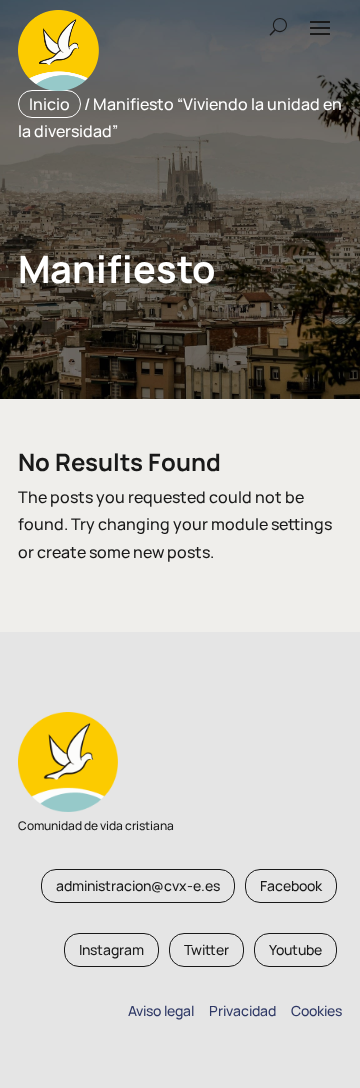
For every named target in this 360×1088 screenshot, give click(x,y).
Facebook (291, 885)
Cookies (316, 1010)
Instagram (111, 949)
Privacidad (239, 1010)
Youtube (295, 949)
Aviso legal (161, 1010)
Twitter (206, 949)
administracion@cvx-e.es (138, 885)
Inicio (49, 104)
